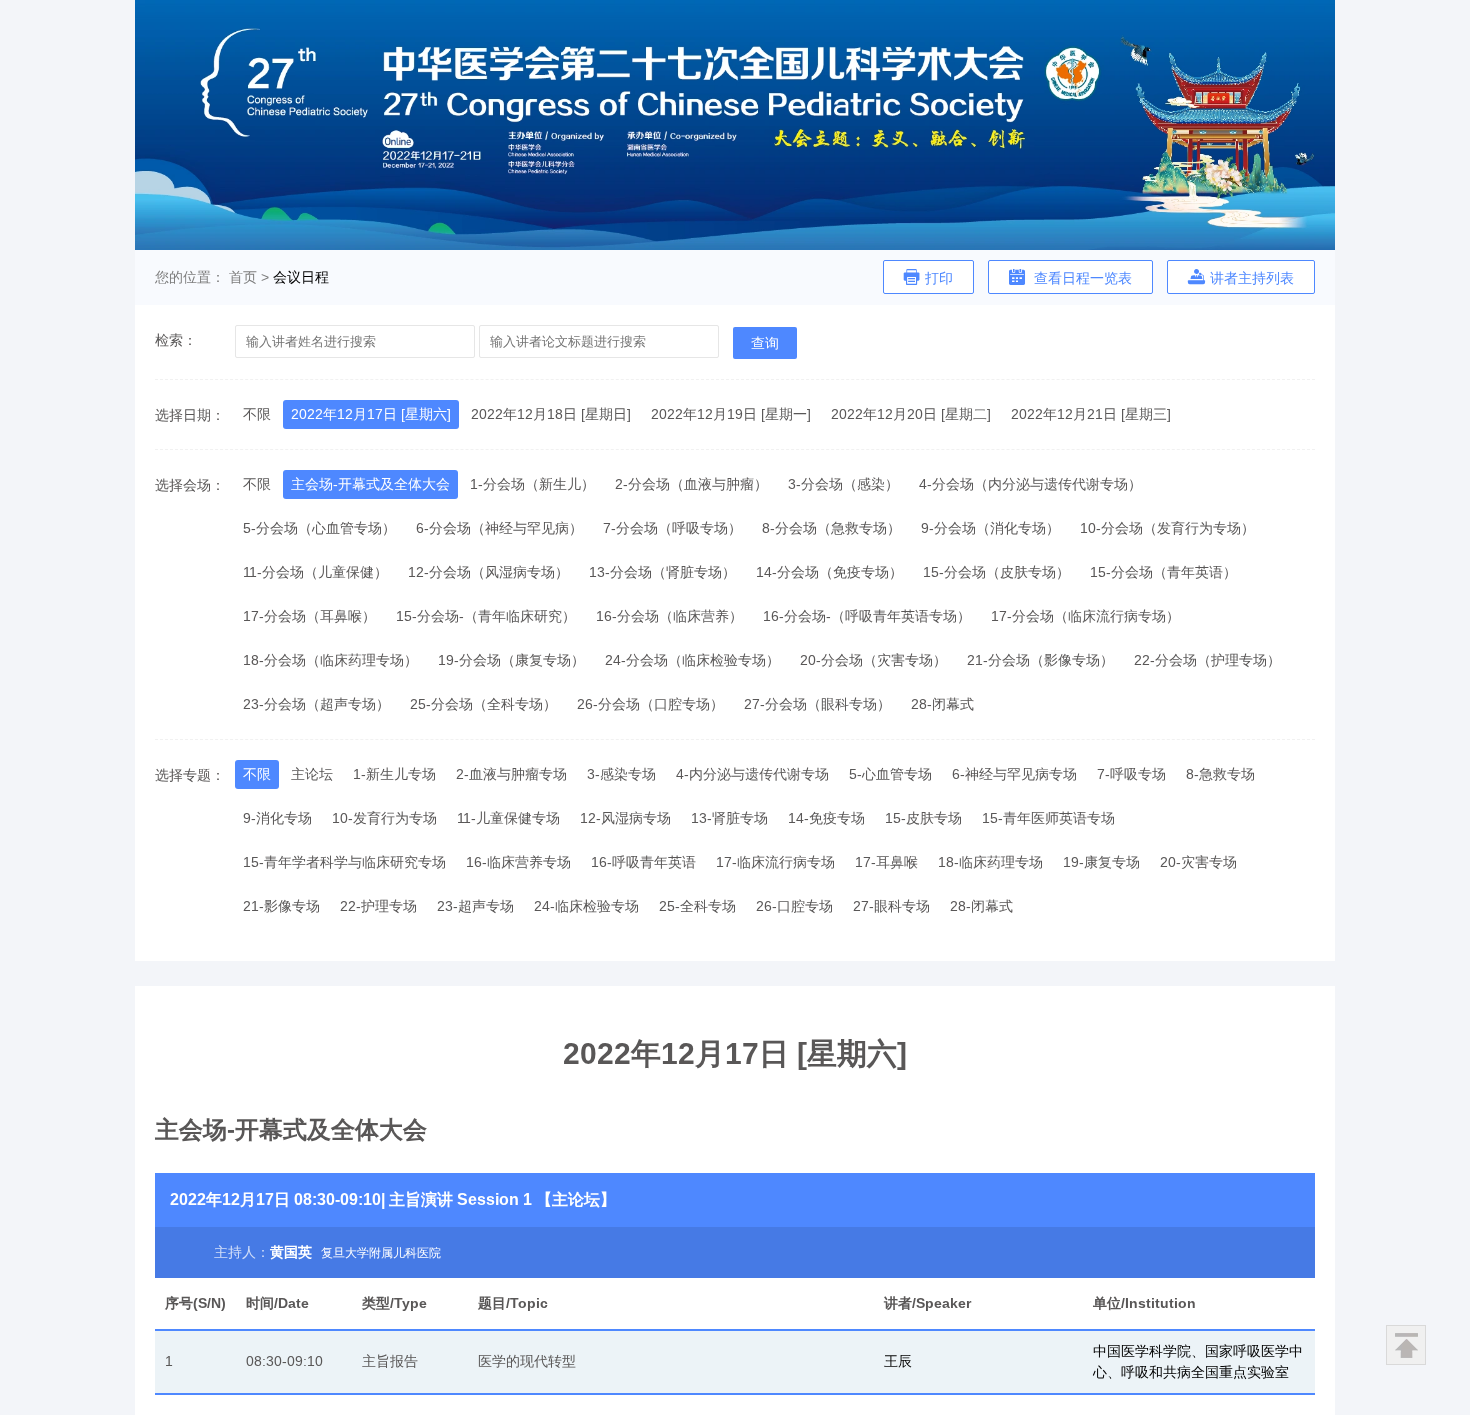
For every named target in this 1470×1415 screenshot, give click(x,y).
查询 (765, 343)
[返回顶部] (1406, 1345)
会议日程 (301, 277)
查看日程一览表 (1081, 278)
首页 (243, 277)
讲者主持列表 (1252, 278)
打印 (939, 278)
